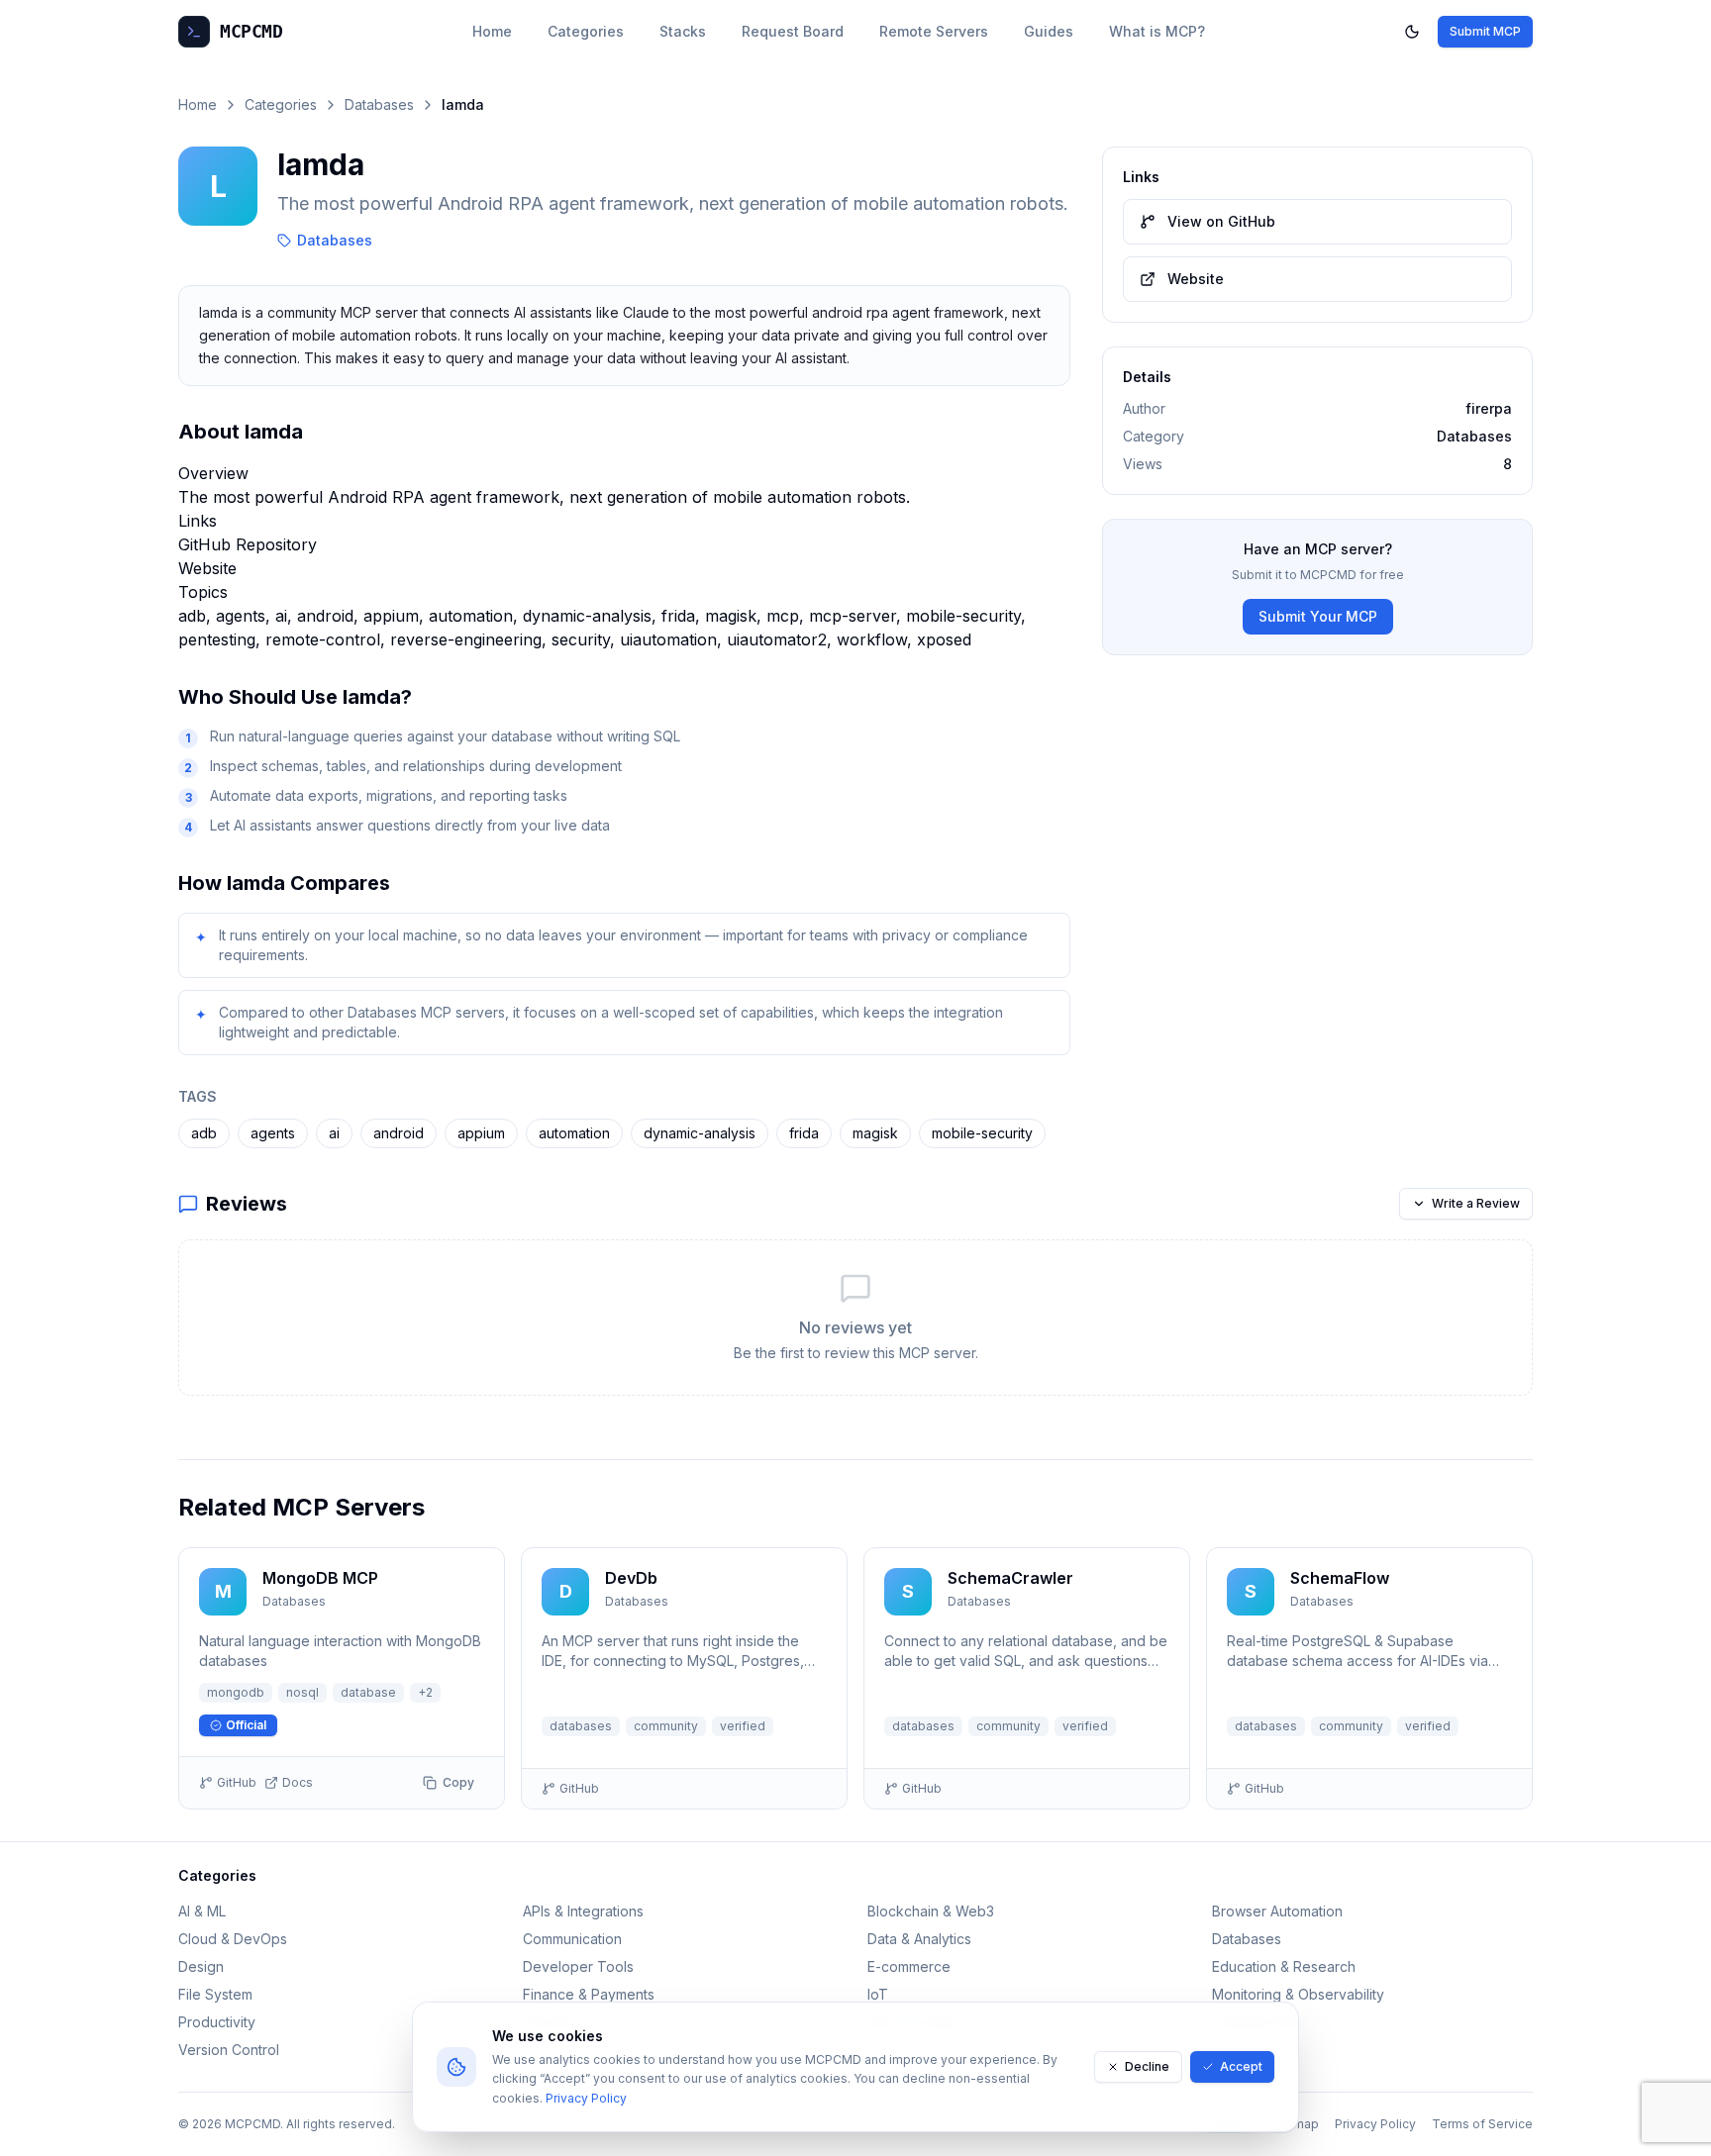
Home (492, 31)
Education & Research (1284, 1966)
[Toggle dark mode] (1412, 32)
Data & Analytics (919, 1939)
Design (201, 1966)
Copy (458, 1782)
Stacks (683, 31)
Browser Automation (1277, 1911)
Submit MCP (1485, 31)
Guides (1049, 31)
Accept (1241, 2066)
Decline (1147, 2066)
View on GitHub (1221, 221)
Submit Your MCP (1318, 616)
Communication (572, 1939)
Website (207, 568)
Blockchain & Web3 (931, 1911)
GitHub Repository (248, 544)
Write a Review (1476, 1203)
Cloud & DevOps (233, 1939)
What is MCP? (1157, 31)
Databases (379, 104)
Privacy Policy (586, 2098)
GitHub (237, 1782)
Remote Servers (934, 31)
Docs (298, 1782)
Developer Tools (578, 1966)
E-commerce (909, 1966)
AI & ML (202, 1911)
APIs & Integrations (583, 1911)
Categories (586, 31)
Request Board (793, 31)
